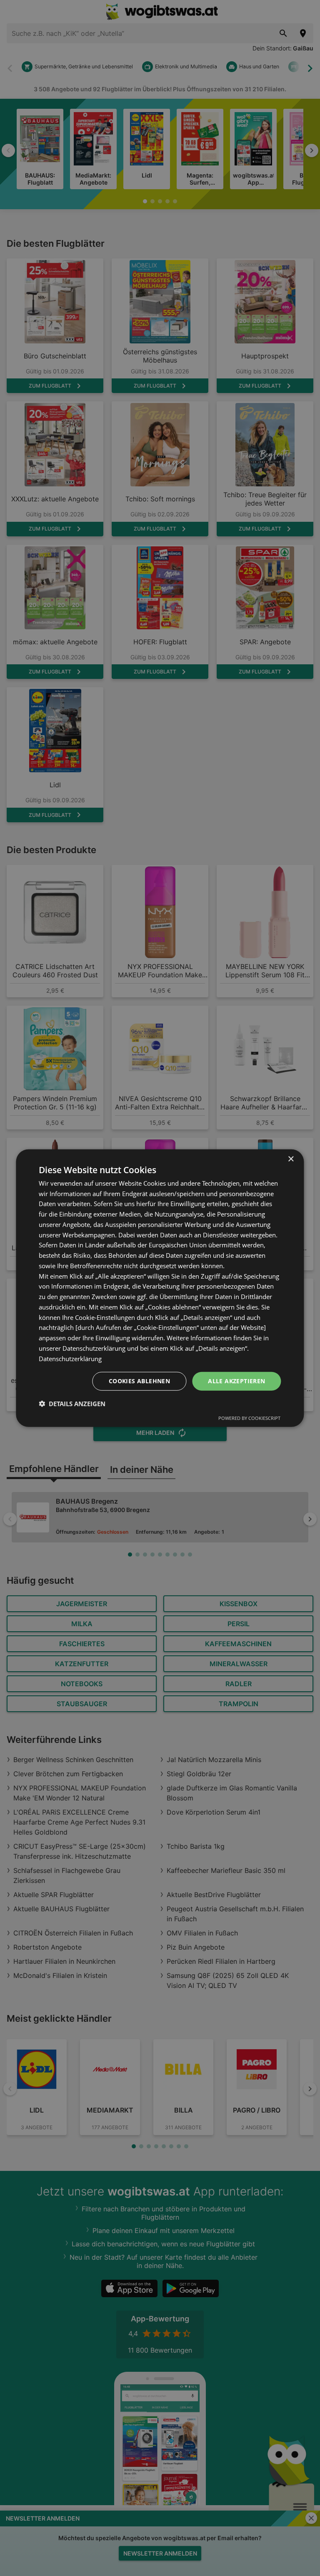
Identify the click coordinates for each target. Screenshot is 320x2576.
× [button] (291, 1159)
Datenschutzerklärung (70, 1358)
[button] (72, 1404)
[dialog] (160, 1288)
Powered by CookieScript (249, 1418)
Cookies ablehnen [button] (139, 1381)
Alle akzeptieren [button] (236, 1381)
